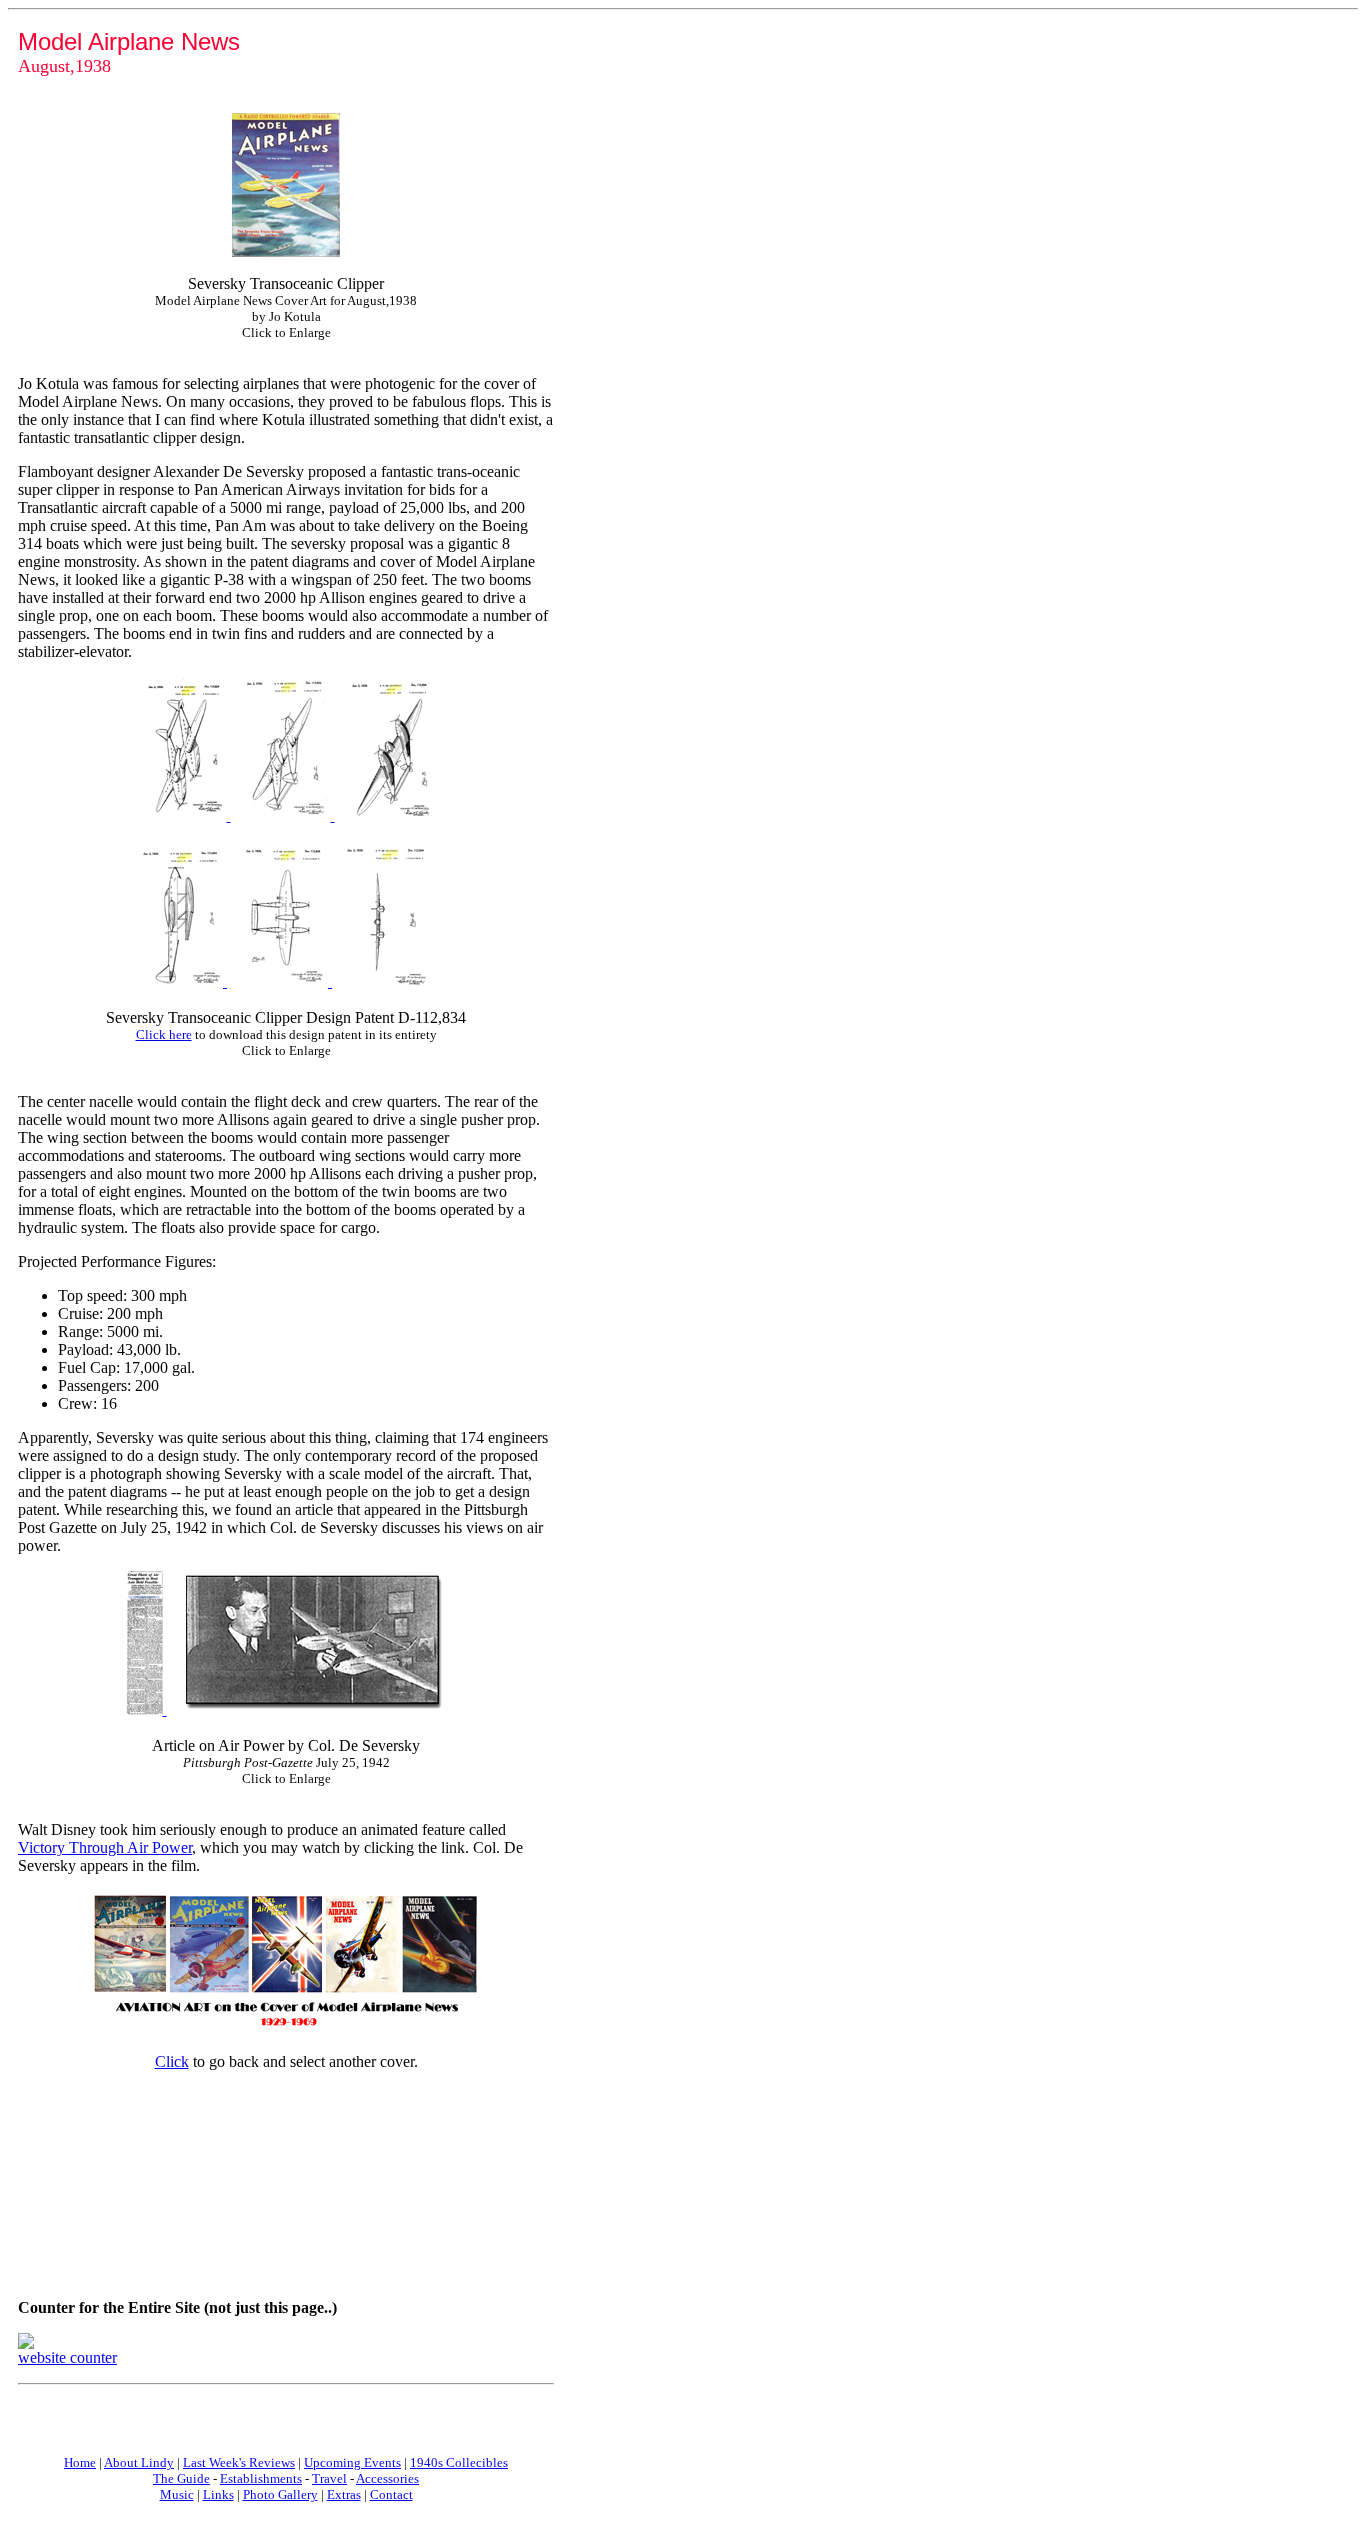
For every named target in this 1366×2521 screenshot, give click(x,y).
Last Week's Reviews (239, 2462)
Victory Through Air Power (105, 1847)
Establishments (261, 2478)
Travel (329, 2478)
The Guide (181, 2478)
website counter (67, 2357)
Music (177, 2494)
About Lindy (139, 2462)
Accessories (387, 2478)
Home (80, 2462)
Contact (391, 2494)
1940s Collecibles (459, 2462)
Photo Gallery (280, 2494)
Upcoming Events (352, 2462)
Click (172, 2061)
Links (218, 2494)
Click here (164, 1034)
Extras (344, 2494)
